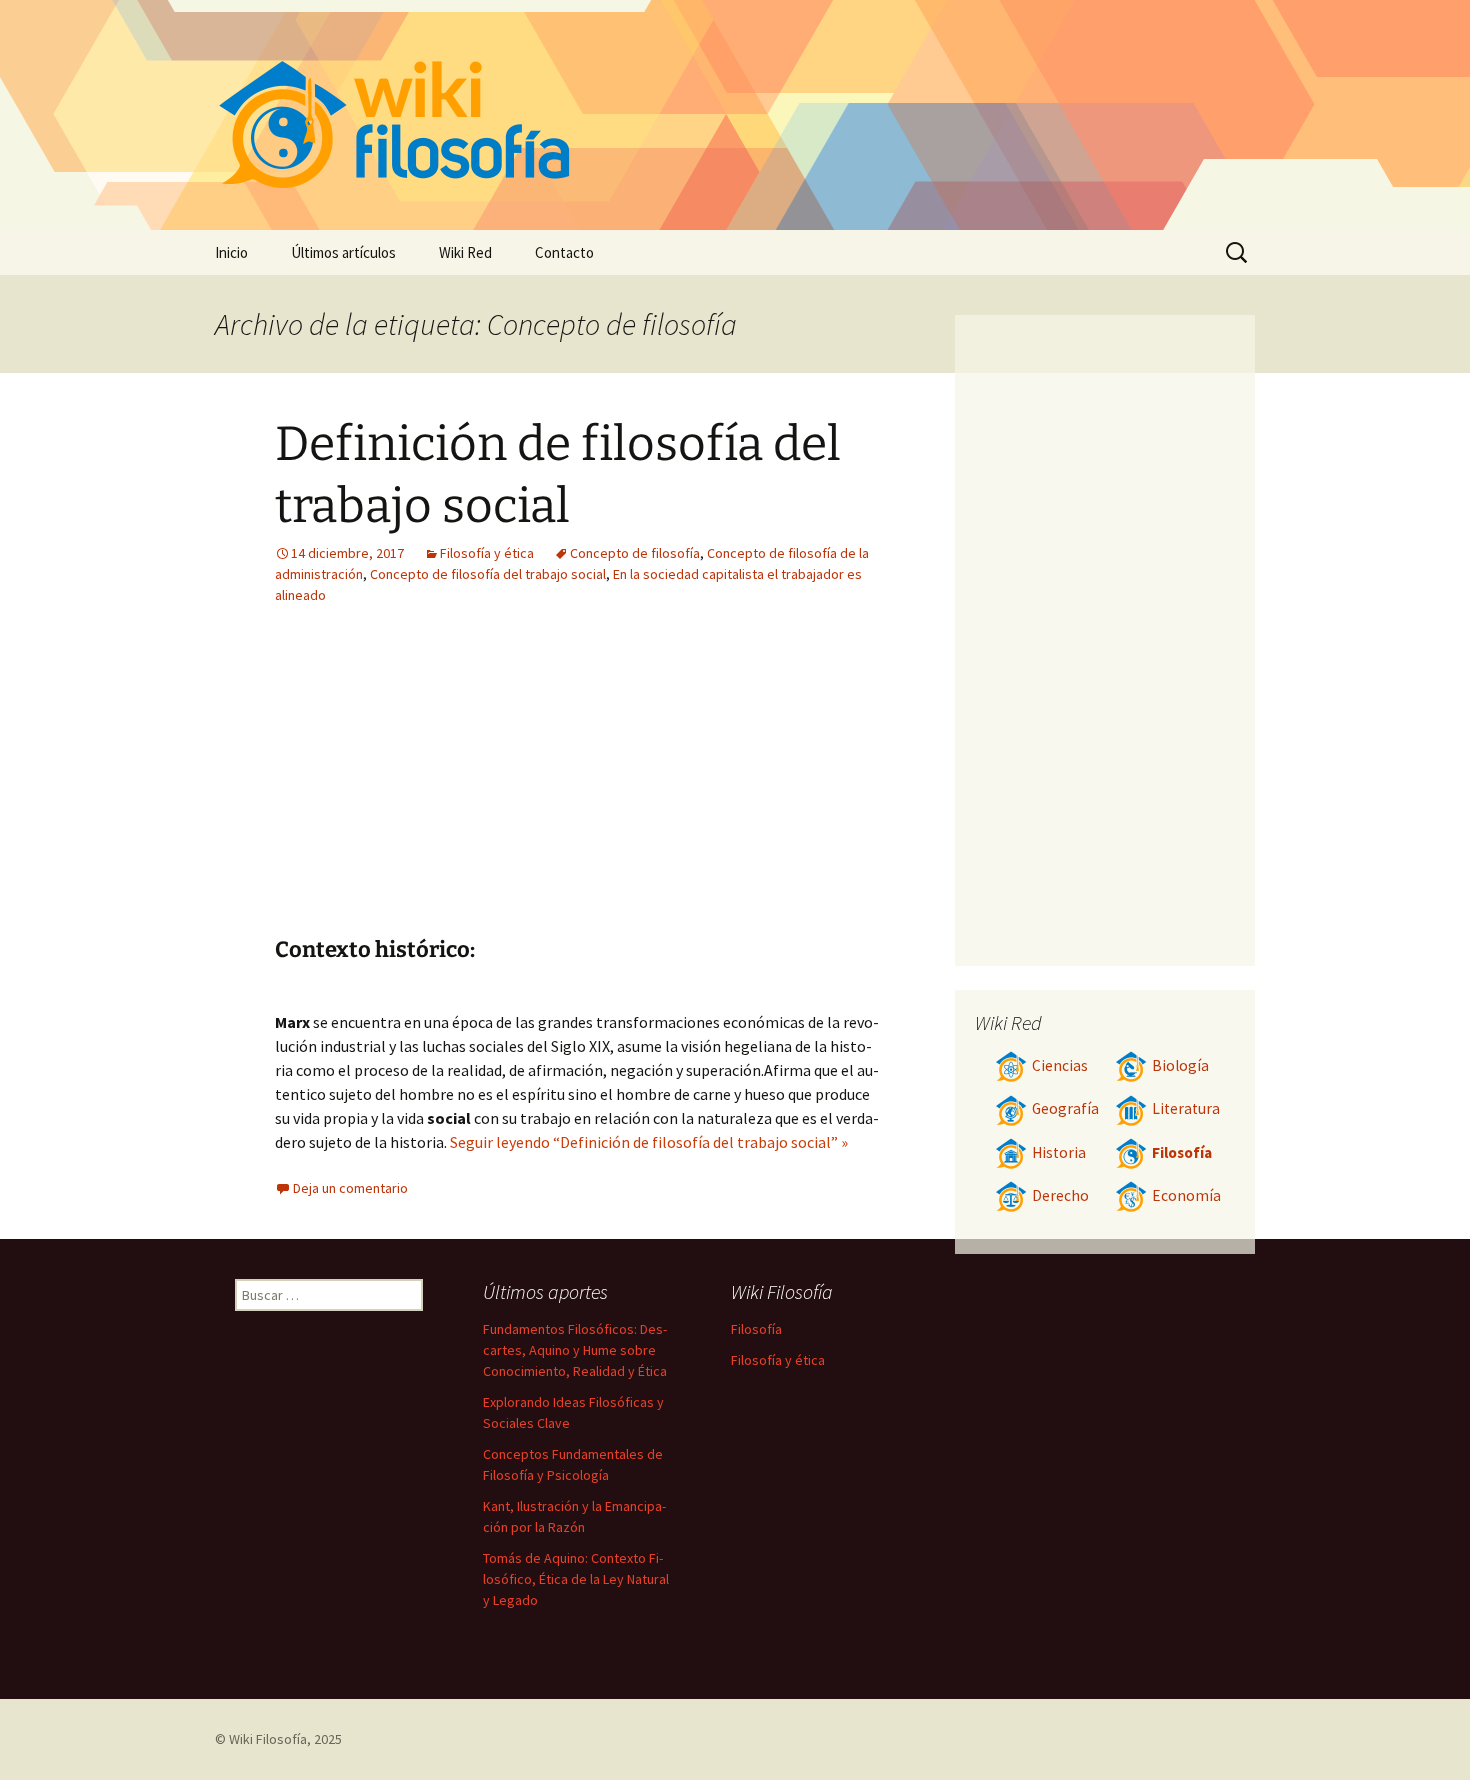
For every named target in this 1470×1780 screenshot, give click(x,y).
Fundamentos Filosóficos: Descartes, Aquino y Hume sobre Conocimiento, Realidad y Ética (575, 1350)
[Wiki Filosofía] (735, 115)
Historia (1059, 1152)
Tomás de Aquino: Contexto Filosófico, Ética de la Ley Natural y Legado (576, 1579)
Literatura (1186, 1108)
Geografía (1065, 1108)
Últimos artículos (343, 252)
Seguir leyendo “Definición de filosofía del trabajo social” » (649, 1142)
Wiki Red (465, 252)
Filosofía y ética (487, 553)
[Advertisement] (701, 786)
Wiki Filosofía (268, 1739)
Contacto (564, 252)
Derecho (1060, 1195)
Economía (1186, 1195)
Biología (1180, 1065)
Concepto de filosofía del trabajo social (488, 574)
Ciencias (1060, 1065)
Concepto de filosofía (635, 553)
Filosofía (1182, 1152)
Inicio (231, 252)
